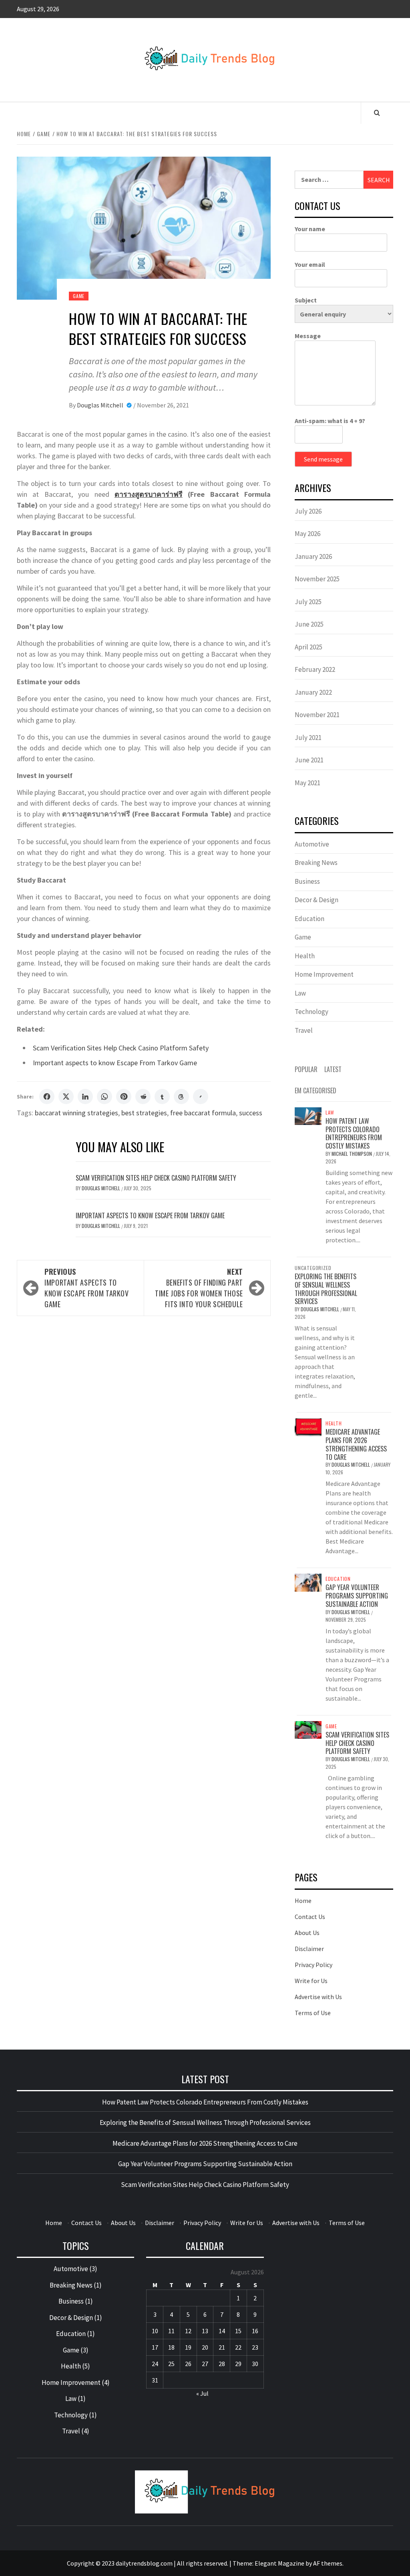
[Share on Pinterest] (124, 1097)
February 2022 (315, 669)
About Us (307, 1933)
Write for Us (311, 1981)
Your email (310, 264)
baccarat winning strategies (76, 1113)
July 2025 (308, 602)
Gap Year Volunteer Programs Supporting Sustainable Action (357, 1596)
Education (310, 919)
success (251, 1113)
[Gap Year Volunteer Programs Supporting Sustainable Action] (308, 1582)
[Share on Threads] (181, 1097)
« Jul (202, 2393)
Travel (304, 1030)
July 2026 (308, 511)
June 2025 (309, 624)
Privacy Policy (314, 1965)
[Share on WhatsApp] (105, 1097)
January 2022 (313, 692)
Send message (323, 459)
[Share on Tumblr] (162, 1097)
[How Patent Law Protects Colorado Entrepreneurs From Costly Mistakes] (308, 1115)
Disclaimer (309, 1949)
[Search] (377, 113)
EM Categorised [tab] (316, 1090)
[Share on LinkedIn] (85, 1097)
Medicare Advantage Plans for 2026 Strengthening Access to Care (356, 1444)
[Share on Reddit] (143, 1097)
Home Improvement (324, 974)
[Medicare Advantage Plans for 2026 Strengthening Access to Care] (308, 1426)
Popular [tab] (306, 1069)
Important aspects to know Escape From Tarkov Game (115, 1063)
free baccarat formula (203, 1113)
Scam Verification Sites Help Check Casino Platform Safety (121, 1048)
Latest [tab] (333, 1069)
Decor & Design (317, 900)
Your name (310, 229)
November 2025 (317, 579)
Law (300, 993)
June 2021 (309, 760)
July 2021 (308, 738)
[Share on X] (66, 1097)
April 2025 (309, 647)
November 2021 (317, 715)
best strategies (144, 1113)
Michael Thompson (352, 1154)
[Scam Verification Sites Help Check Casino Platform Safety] (308, 1729)
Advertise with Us (318, 1997)
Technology (312, 1012)
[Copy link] (201, 1097)
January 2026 (313, 556)
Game (79, 296)
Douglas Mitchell (101, 405)
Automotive (312, 844)
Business (307, 881)
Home (303, 1901)
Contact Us (310, 1917)
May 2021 (307, 783)
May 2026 (307, 534)
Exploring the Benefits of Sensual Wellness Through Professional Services (326, 1289)
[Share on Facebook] (47, 1097)
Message (308, 336)
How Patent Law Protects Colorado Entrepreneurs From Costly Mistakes (354, 1133)
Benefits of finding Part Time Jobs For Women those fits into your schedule (199, 1288)
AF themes (328, 2563)
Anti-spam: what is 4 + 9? (330, 421)
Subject (306, 300)
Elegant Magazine (279, 2563)
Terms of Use (313, 2013)
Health (305, 956)
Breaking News (316, 863)
